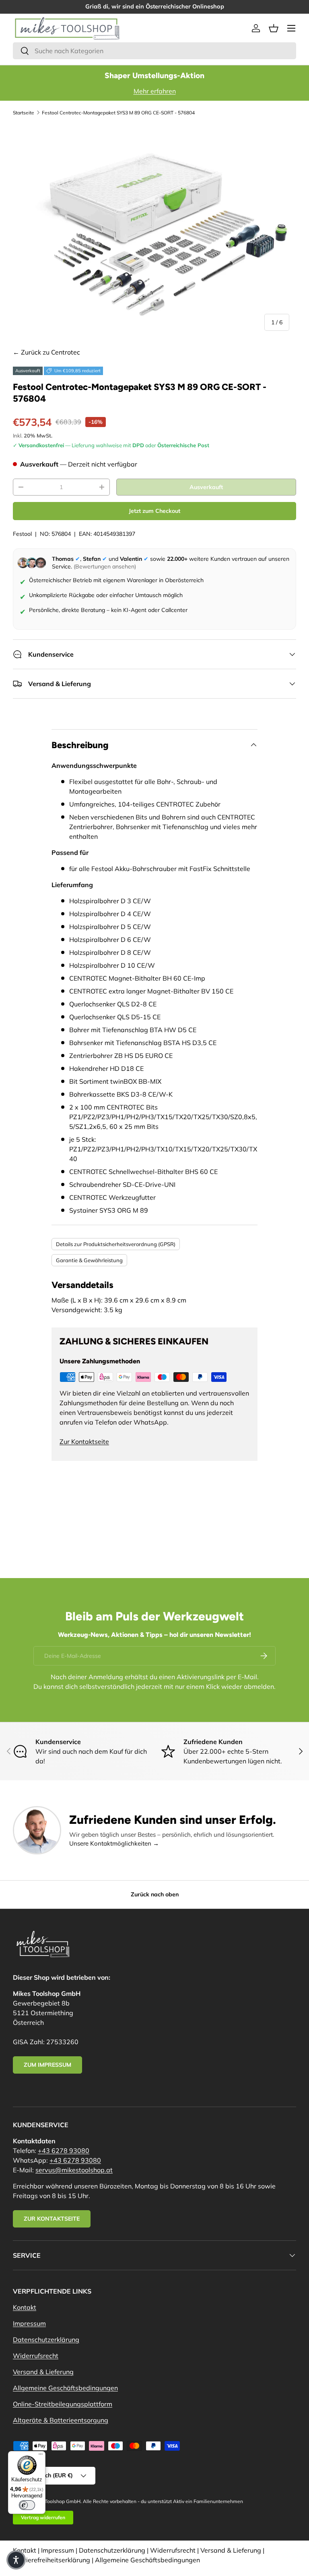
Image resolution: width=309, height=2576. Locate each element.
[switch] (27, 2505)
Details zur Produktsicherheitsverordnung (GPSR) (116, 1244)
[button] (274, 28)
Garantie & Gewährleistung (89, 1260)
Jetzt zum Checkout (154, 511)
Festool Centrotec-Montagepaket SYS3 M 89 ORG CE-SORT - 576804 (118, 113)
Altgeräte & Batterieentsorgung (61, 2420)
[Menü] (41, 2456)
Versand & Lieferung (43, 2372)
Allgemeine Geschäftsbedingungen (65, 2388)
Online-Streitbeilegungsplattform (63, 2404)
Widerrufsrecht (36, 2356)
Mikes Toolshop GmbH (56, 2501)
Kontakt (25, 2307)
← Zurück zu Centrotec (46, 352)
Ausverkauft (206, 487)
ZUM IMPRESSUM (47, 2065)
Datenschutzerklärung (46, 2340)
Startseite (24, 113)
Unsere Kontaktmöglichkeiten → (114, 1843)
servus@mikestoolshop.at (74, 2170)
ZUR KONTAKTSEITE (52, 2219)
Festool (22, 534)
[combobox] (154, 51)
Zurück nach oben (155, 1894)
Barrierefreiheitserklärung (51, 2560)
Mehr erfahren (155, 91)
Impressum (29, 2323)
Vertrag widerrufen (43, 2517)
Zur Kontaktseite (84, 1441)
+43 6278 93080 (64, 2151)
